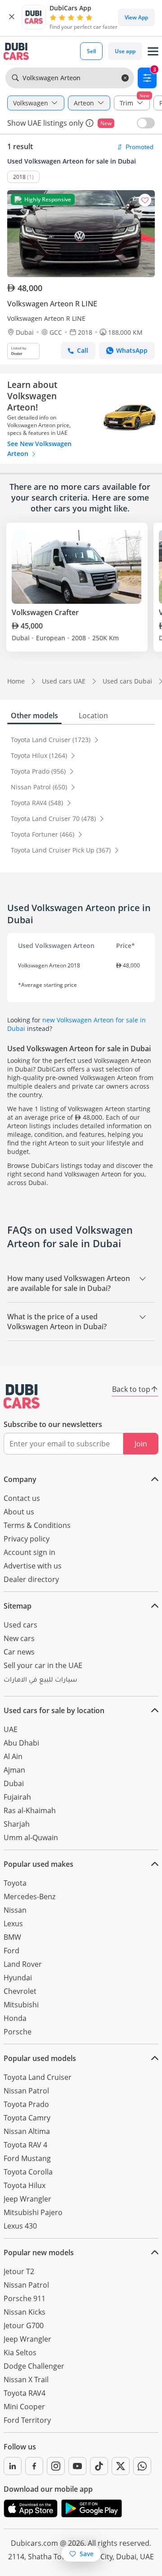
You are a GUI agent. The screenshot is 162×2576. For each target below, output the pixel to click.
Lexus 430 (20, 2226)
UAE (11, 1729)
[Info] (90, 123)
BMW (12, 1937)
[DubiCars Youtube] (77, 2466)
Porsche (18, 2032)
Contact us (22, 1498)
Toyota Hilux (25, 2185)
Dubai (14, 1783)
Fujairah (17, 1797)
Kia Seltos (20, 2353)
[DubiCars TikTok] (99, 2466)
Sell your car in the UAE (43, 1665)
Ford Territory (27, 2420)
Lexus (13, 1924)
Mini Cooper (24, 2407)
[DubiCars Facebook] (34, 2466)
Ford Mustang (27, 2158)
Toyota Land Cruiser (38, 2077)
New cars (19, 1638)
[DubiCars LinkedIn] (13, 2466)
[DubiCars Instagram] (56, 2466)
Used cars (20, 1625)
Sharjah (17, 1824)
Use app (125, 51)
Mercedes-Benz (29, 1897)
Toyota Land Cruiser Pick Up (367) (62, 850)
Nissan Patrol (26, 2091)
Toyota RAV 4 (25, 2145)
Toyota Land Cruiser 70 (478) (54, 818)
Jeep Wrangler (27, 2199)
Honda (15, 2018)
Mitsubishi (21, 2005)
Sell (91, 51)
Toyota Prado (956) (39, 771)
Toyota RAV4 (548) (38, 803)
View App (136, 17)
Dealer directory (31, 1579)
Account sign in (29, 1552)
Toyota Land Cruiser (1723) (52, 740)
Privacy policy (27, 1539)
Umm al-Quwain (31, 1837)
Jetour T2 (19, 2271)
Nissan (15, 1910)
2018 (19, 177)
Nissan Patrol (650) (40, 787)
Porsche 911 (25, 2298)
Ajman (14, 1770)
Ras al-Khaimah (30, 1810)
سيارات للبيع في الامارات (40, 1681)
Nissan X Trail (26, 2380)
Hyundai (18, 1978)
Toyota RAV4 (25, 2393)
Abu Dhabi (21, 1743)
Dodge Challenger (34, 2366)
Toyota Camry (27, 2118)
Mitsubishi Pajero (33, 2212)
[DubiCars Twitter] (121, 2466)
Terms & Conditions (37, 1525)
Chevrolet (20, 1991)
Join (141, 1444)
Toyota (15, 1883)
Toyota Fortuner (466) (43, 834)
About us (19, 1512)
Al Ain (13, 1756)
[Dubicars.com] (22, 1396)
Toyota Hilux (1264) (40, 755)
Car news (19, 1652)
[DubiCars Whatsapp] (142, 2466)
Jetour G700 (24, 2325)
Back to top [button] (131, 1389)
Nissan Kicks (25, 2312)
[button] (12, 17)
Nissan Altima (27, 2131)
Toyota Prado (26, 2104)
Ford (11, 1951)
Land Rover (23, 1964)
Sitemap (18, 1606)
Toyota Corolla (28, 2172)
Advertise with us (33, 1566)
